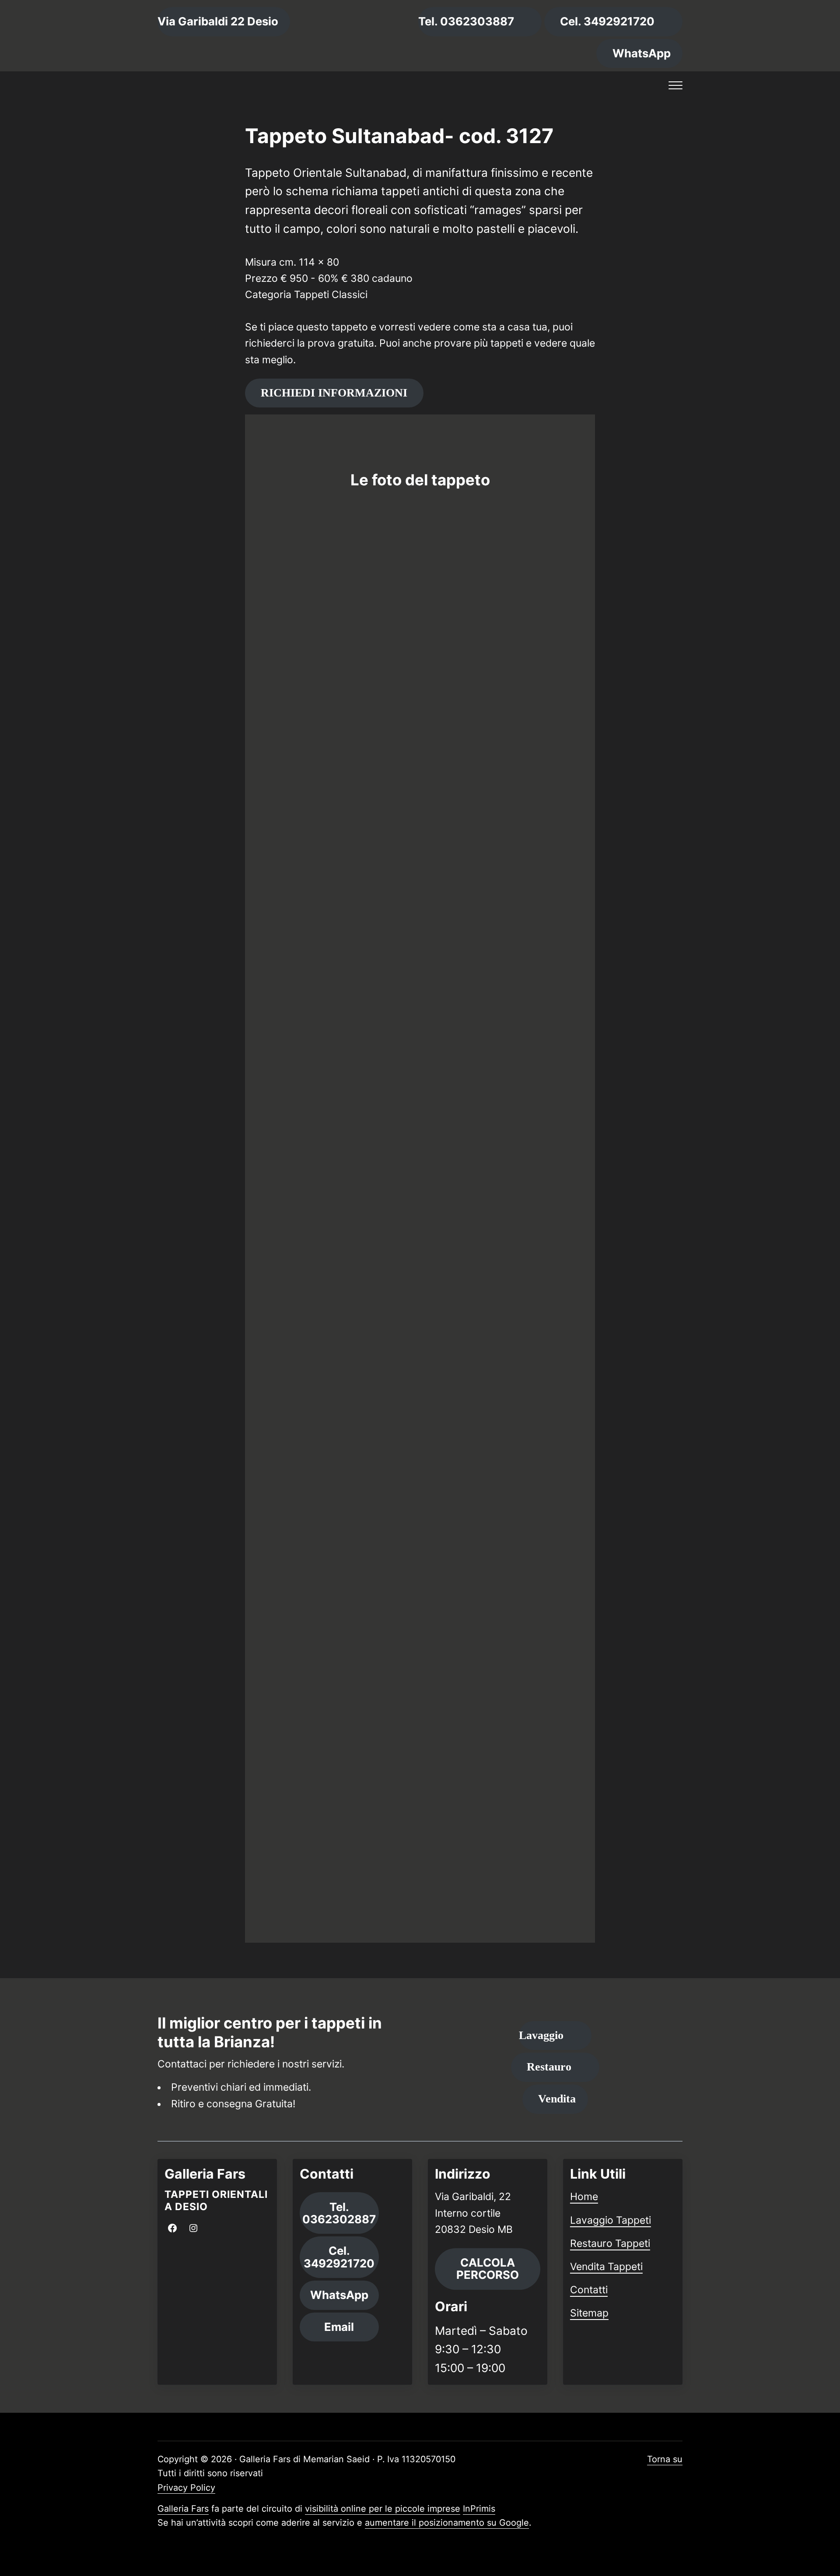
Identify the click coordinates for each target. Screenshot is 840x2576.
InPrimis (479, 2509)
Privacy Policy (186, 2488)
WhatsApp (642, 53)
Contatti (589, 2290)
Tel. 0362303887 (466, 21)
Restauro (549, 2067)
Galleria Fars (183, 2509)
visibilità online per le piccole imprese (383, 2509)
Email (339, 2327)
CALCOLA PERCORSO (488, 2269)
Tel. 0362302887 (339, 2213)
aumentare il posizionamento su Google (447, 2523)
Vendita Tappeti (606, 2267)
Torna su (665, 2459)
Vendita (557, 2099)
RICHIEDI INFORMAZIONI (334, 393)
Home (584, 2197)
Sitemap (589, 2313)
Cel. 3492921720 (607, 21)
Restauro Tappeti (610, 2243)
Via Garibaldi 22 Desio (218, 21)
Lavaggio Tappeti (611, 2220)
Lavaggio (541, 2035)
